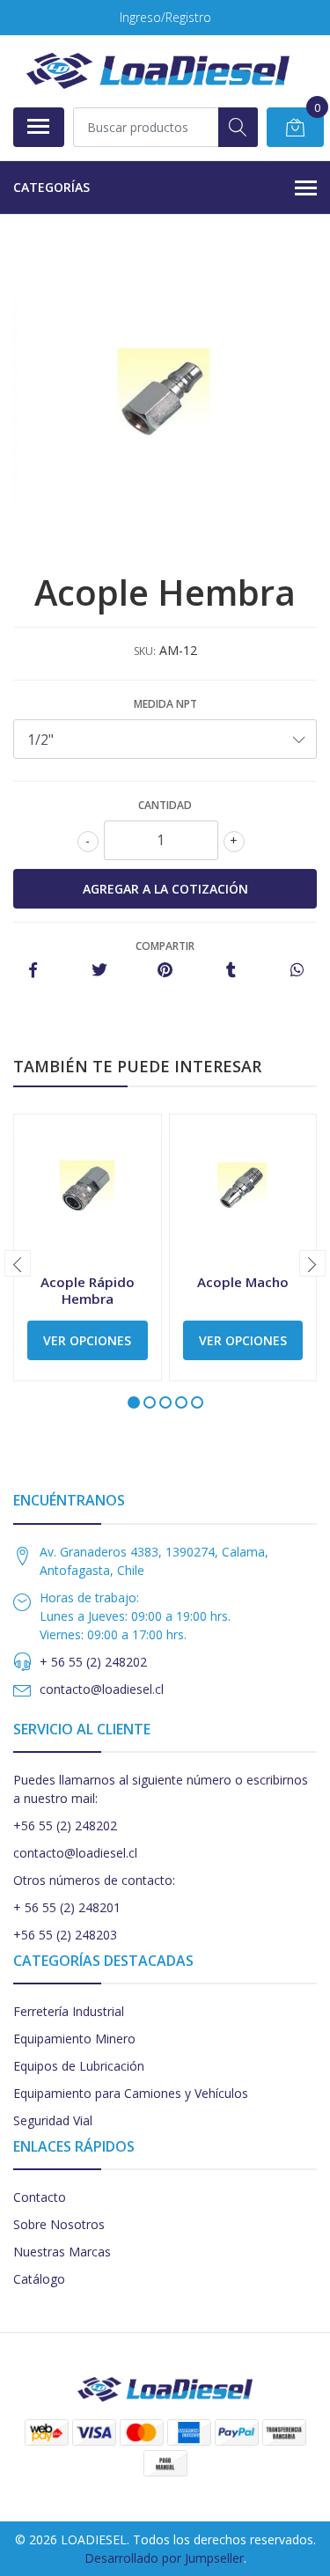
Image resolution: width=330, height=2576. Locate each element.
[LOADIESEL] (158, 71)
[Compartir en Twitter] (99, 971)
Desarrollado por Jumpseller (164, 2558)
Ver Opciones (87, 1340)
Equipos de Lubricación (79, 2066)
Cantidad (165, 805)
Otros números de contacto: (94, 1880)
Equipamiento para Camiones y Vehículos (131, 2093)
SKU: (145, 651)
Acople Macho (243, 1282)
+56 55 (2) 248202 (65, 1825)
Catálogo (39, 2279)
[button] (134, 1402)
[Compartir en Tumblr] (231, 971)
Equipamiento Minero (74, 2039)
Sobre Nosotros (59, 2224)
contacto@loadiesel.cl (102, 1689)
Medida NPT (165, 704)
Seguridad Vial (53, 2120)
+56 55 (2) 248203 (65, 1935)
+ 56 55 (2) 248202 (93, 1662)
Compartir (165, 946)
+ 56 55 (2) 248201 (67, 1907)
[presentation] (18, 1263)
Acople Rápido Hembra (88, 1290)
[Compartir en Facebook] (33, 971)
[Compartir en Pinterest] (165, 971)
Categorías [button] (51, 187)
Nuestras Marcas (62, 2252)
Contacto (40, 2197)
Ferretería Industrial (69, 2011)
